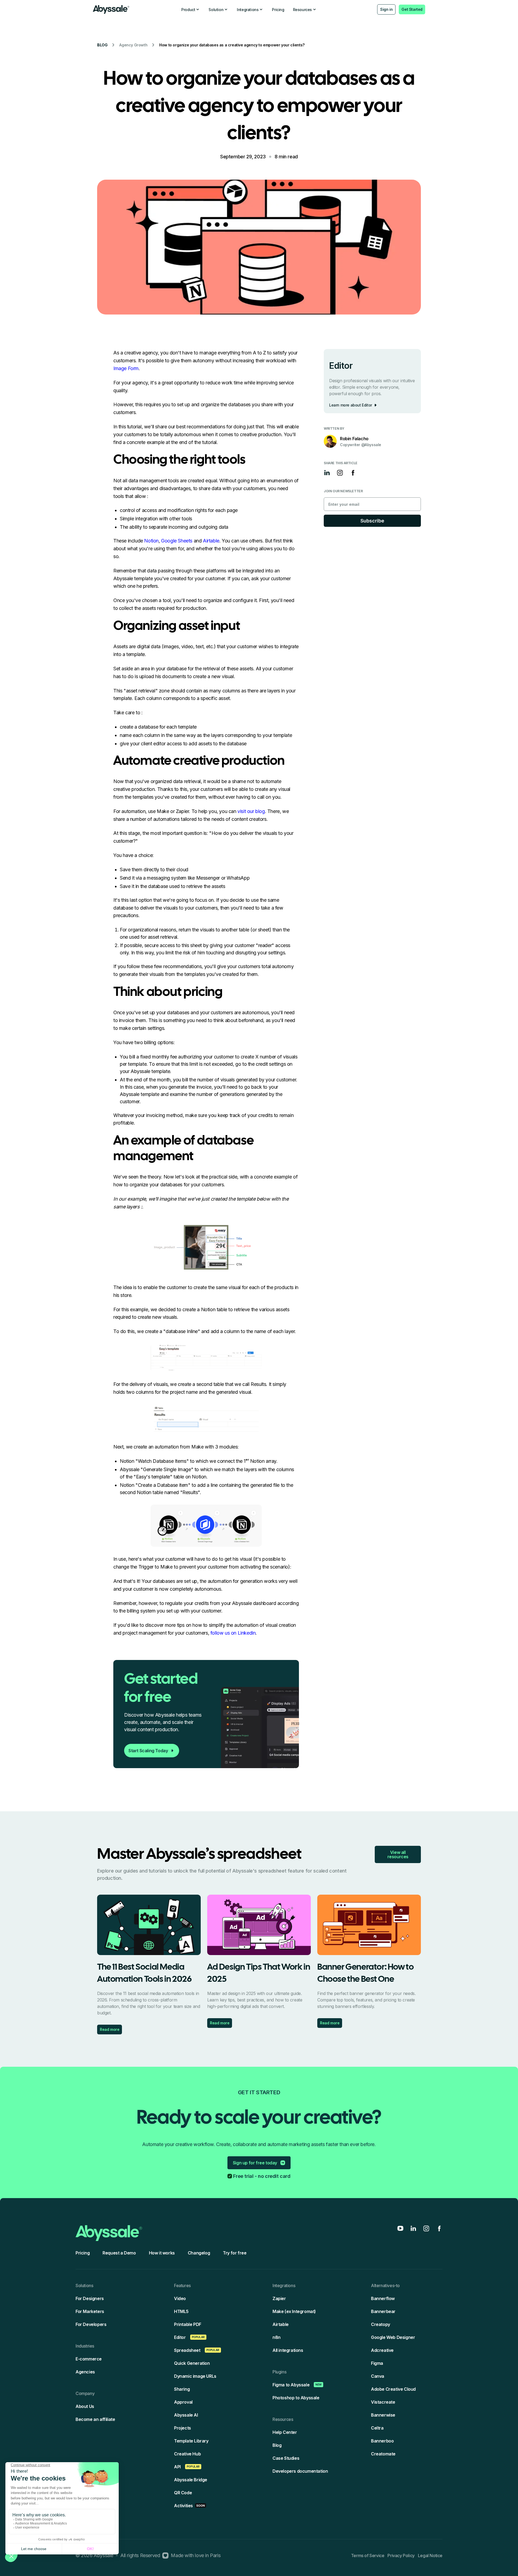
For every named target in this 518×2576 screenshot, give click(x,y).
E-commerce (89, 2359)
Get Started (412, 9)
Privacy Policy (401, 2555)
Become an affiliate (95, 2419)
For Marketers (90, 2311)
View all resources (398, 1854)
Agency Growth (133, 45)
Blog (102, 45)
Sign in (386, 9)
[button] (191, 10)
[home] (111, 9)
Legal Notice (430, 2555)
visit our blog (251, 811)
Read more (110, 2029)
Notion (151, 541)
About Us (85, 2406)
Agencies (85, 2372)
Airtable (211, 541)
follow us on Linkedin (233, 1633)
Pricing (278, 10)
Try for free (235, 2253)
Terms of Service (368, 2555)
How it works (162, 2253)
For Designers (90, 2298)
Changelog (199, 2253)
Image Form (126, 368)
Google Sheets (177, 541)
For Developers (91, 2324)
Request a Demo (119, 2253)
